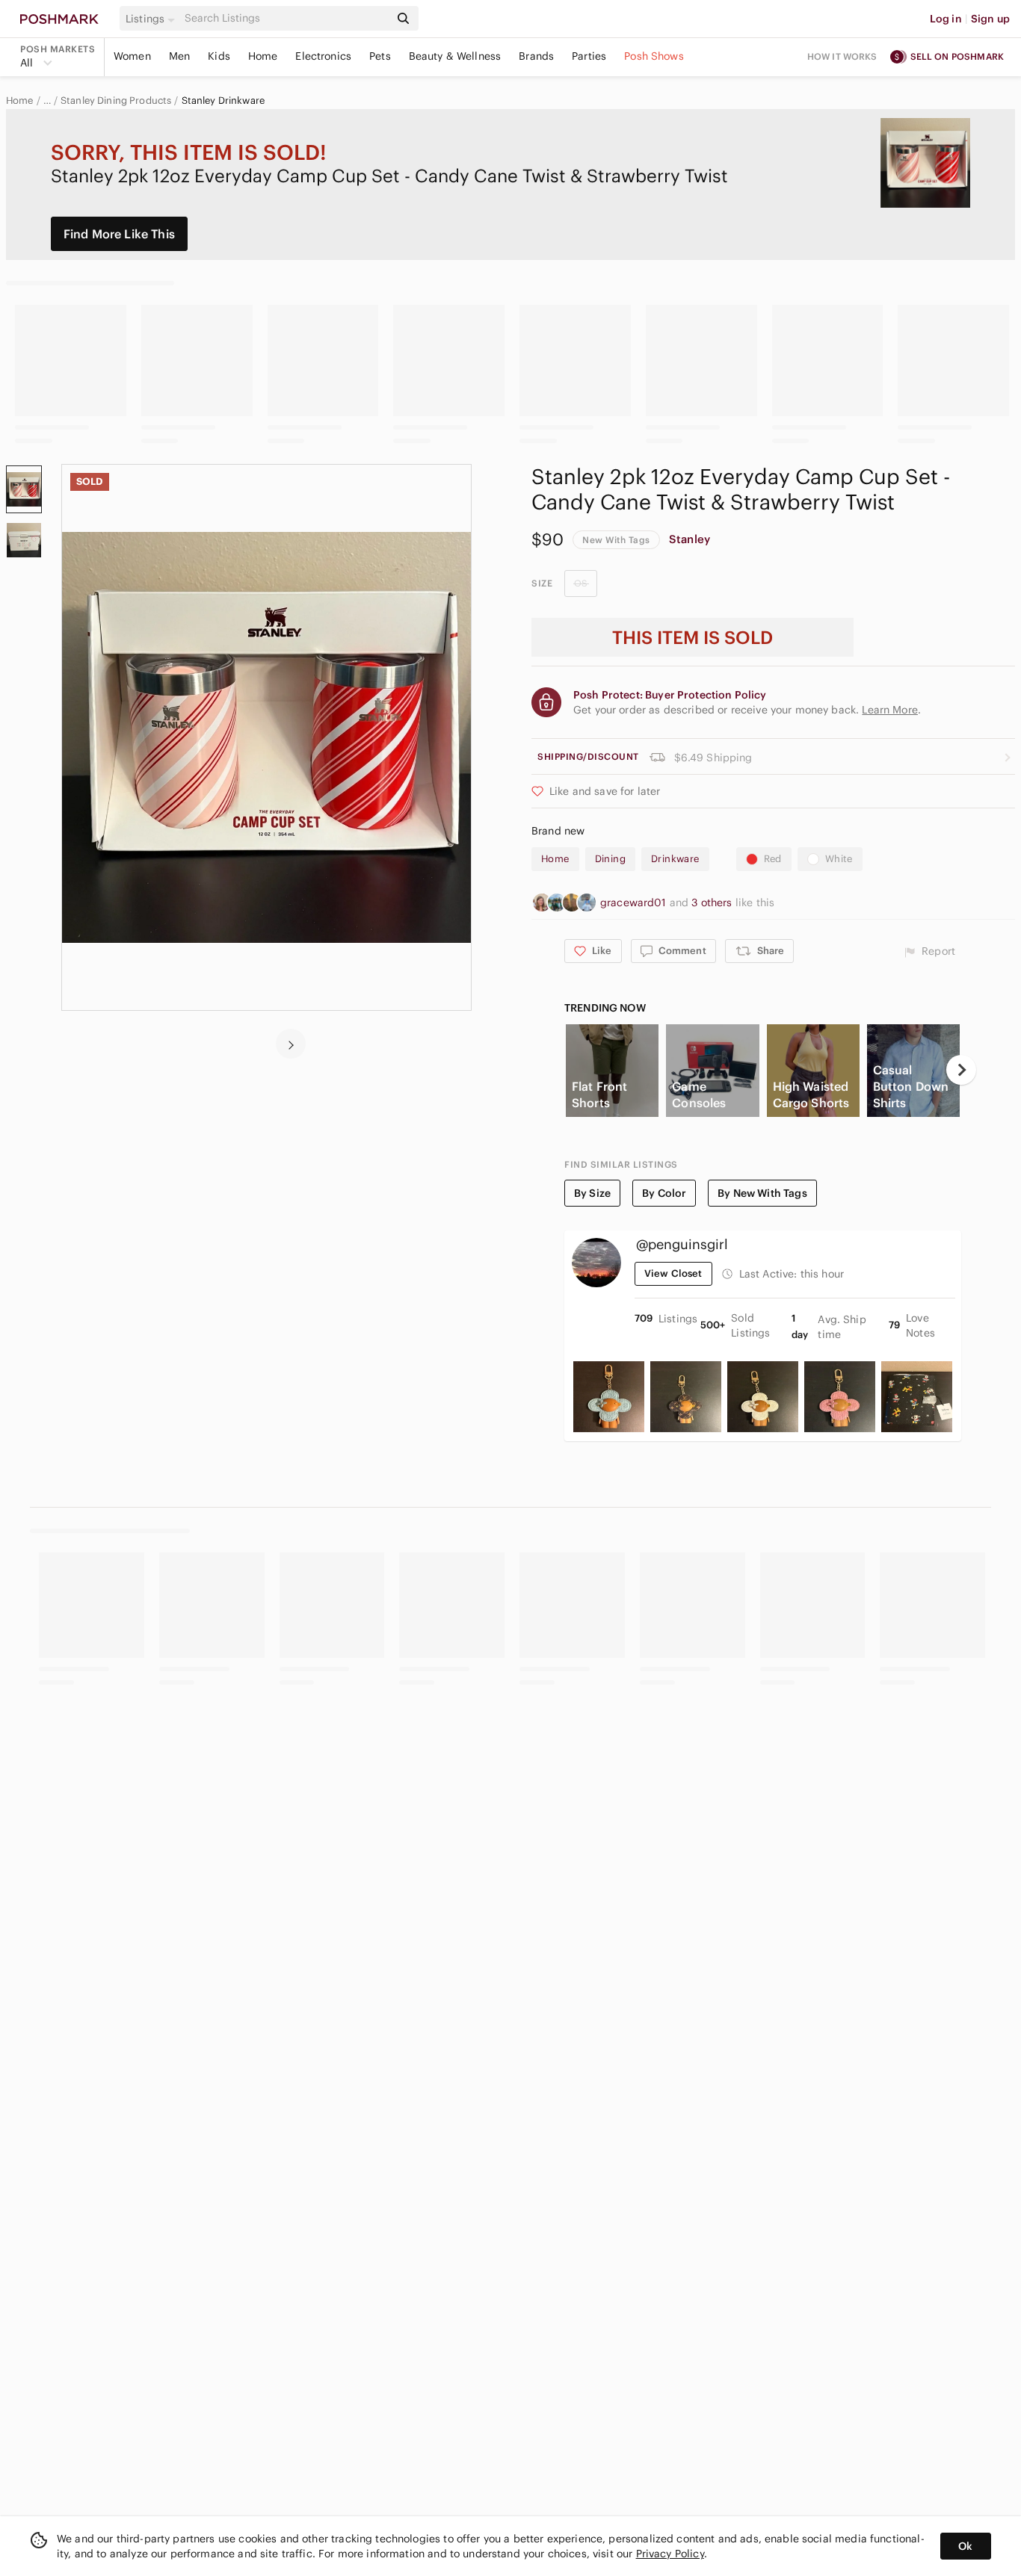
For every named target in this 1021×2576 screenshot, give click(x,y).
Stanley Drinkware (223, 101)
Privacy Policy (670, 2554)
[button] (152, 19)
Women (132, 56)
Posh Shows (654, 56)
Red (773, 859)
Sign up (990, 19)
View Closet (673, 1273)
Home (263, 56)
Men (179, 56)
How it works (842, 56)
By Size (592, 1193)
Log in (946, 19)
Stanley (690, 539)
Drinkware (675, 859)
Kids (219, 56)
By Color (664, 1193)
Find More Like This (119, 234)
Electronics (323, 56)
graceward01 (635, 902)
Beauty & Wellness (455, 56)
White (839, 859)
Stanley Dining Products (116, 101)
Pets (380, 56)
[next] (291, 1044)
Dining (610, 859)
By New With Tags (762, 1193)
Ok (965, 2546)
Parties (589, 56)
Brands (536, 56)
